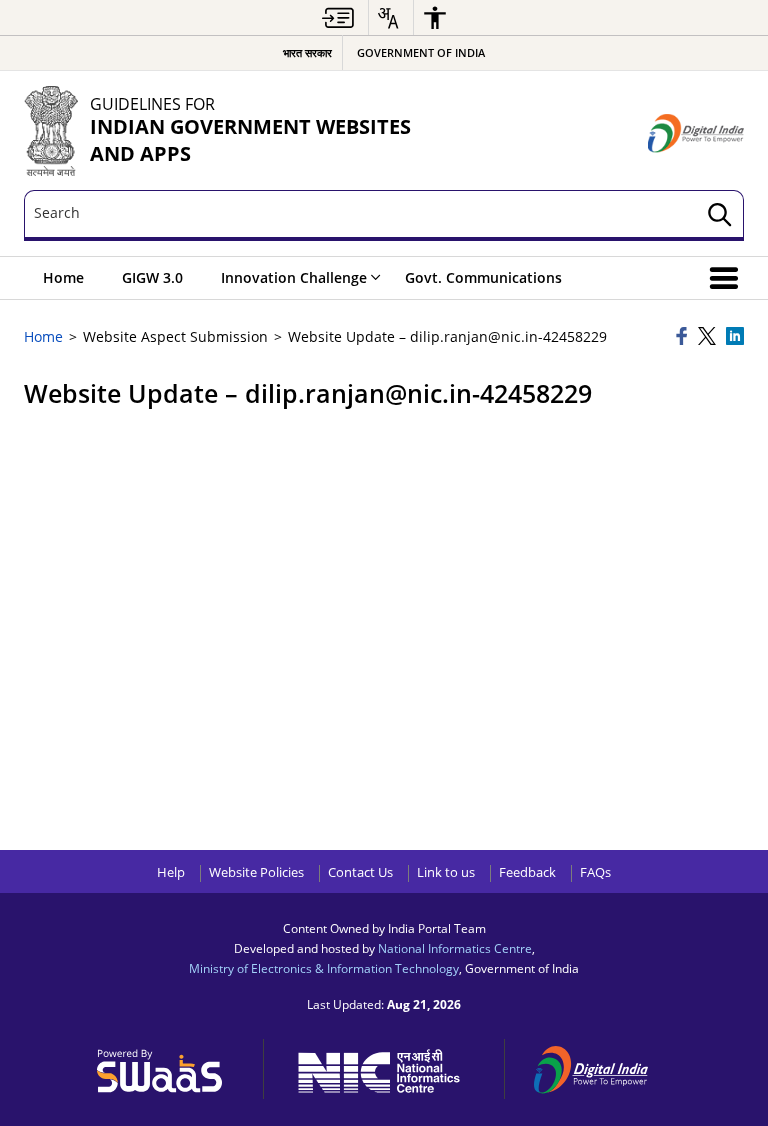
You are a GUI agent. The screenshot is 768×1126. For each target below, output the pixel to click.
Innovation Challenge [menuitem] (294, 277)
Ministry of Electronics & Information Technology (324, 968)
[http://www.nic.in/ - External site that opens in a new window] (389, 1067)
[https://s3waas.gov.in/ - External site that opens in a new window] (171, 1066)
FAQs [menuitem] (595, 872)
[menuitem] (338, 17)
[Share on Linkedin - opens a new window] (735, 337)
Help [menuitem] (171, 872)
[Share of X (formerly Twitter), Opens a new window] (709, 337)
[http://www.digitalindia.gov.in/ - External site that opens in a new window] (603, 1066)
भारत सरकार (307, 52)
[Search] (720, 215)
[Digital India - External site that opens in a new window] (696, 133)
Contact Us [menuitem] (360, 872)
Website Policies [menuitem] (256, 872)
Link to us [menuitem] (446, 872)
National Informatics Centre (455, 948)
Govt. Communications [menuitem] (483, 277)
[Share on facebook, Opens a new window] (684, 337)
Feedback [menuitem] (527, 872)
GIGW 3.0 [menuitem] (152, 277)
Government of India (421, 52)
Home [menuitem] (63, 277)
